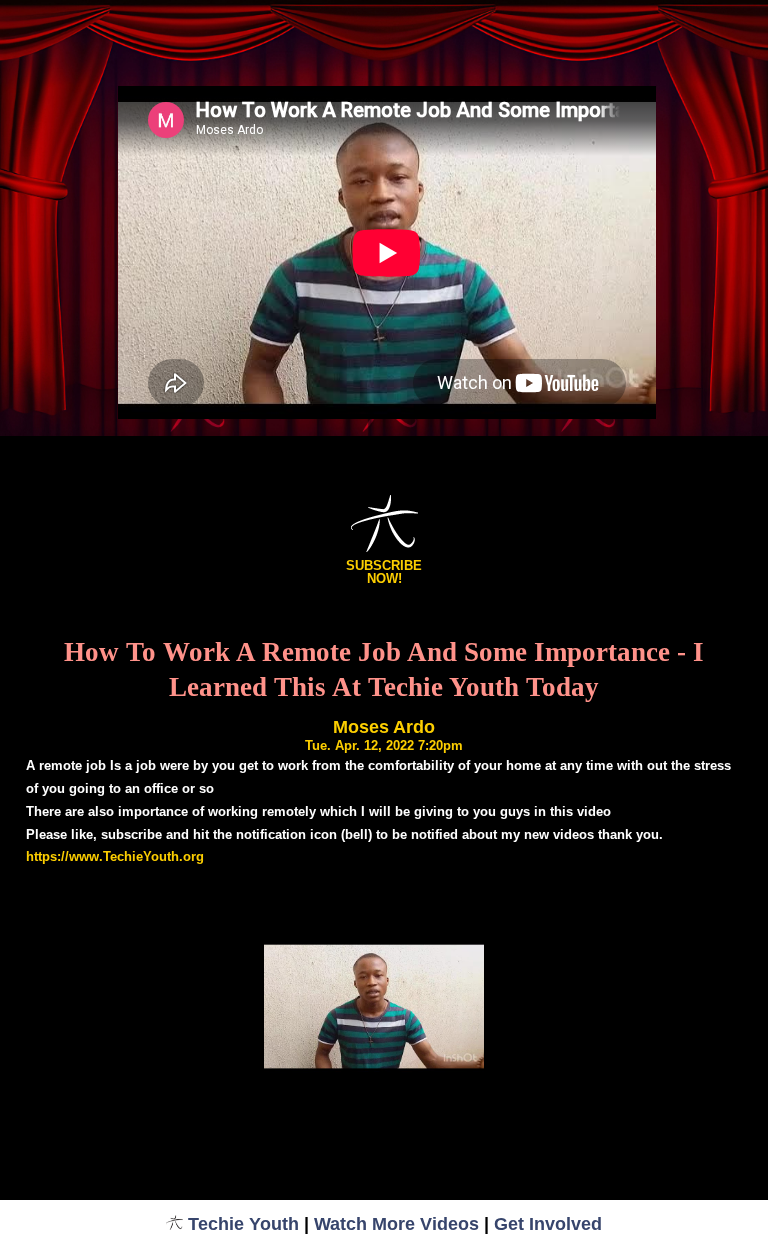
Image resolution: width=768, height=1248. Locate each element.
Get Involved (548, 1224)
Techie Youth (243, 1224)
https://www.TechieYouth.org (115, 856)
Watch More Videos (396, 1224)
